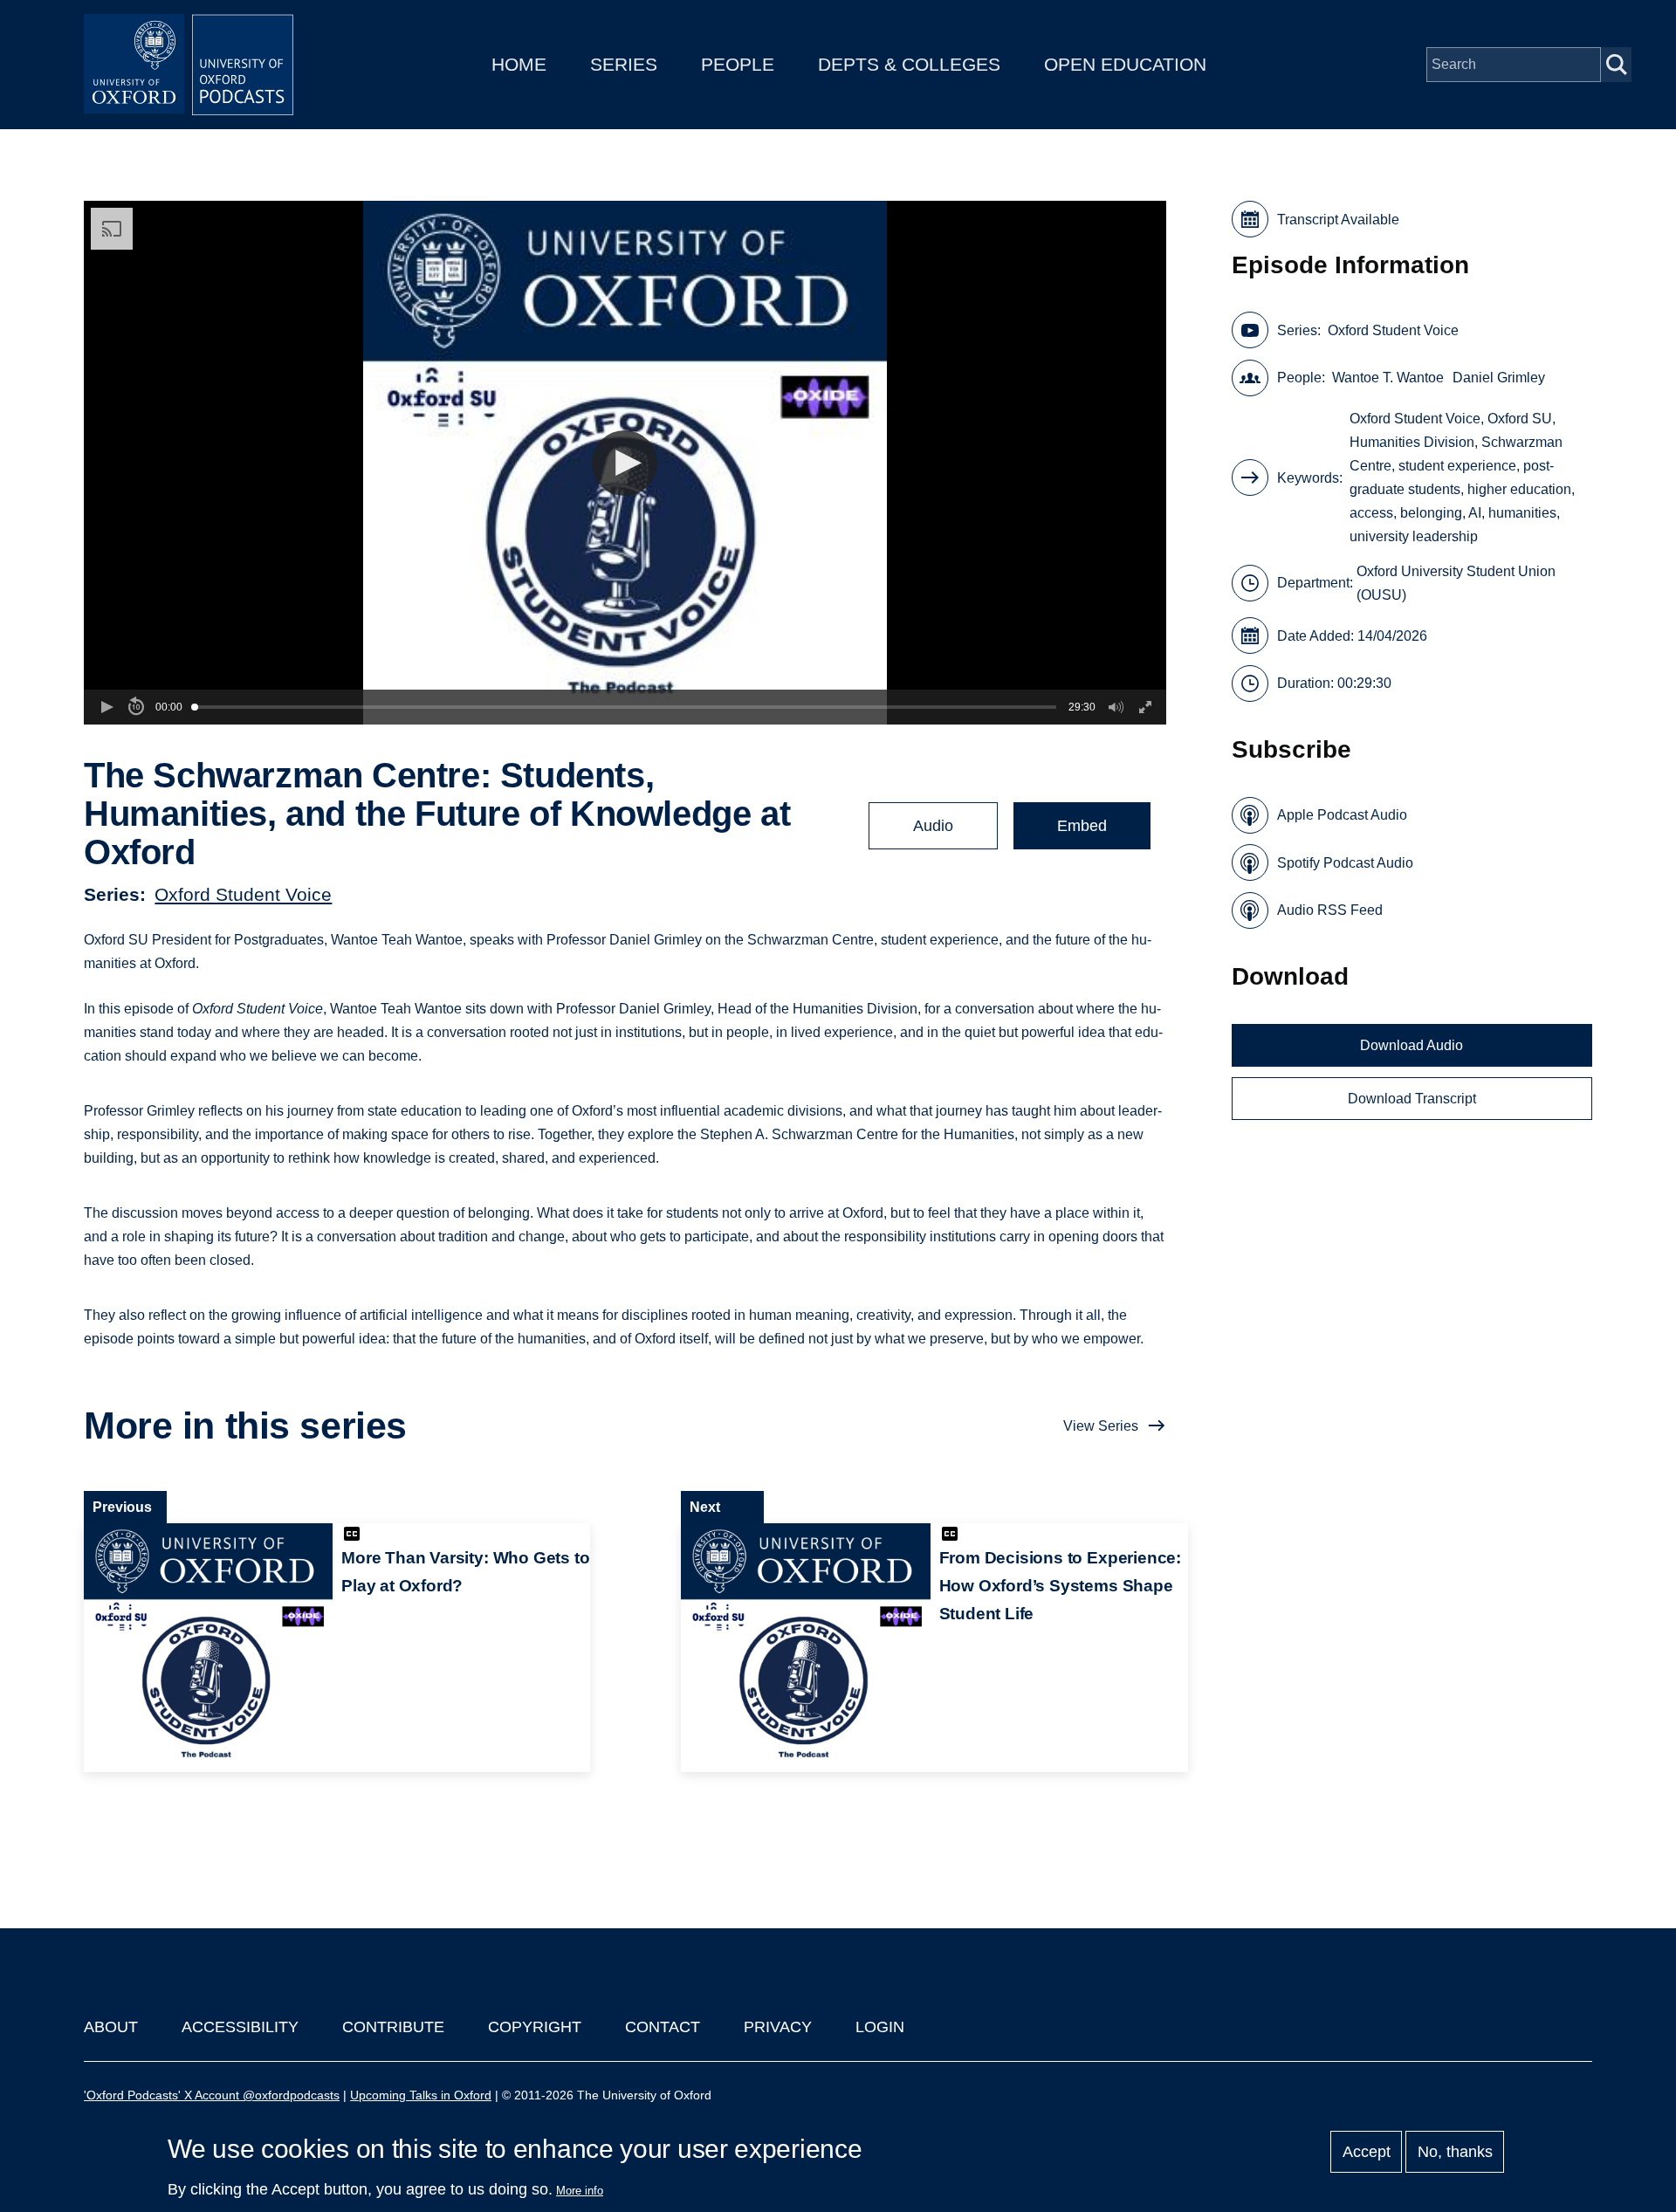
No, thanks (1455, 2152)
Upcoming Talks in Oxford (421, 2095)
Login (880, 2027)
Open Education (1125, 64)
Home (519, 64)
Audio (933, 826)
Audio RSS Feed (1330, 910)
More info (580, 2191)
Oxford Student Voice (243, 894)
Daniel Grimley (1499, 378)
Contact (663, 2027)
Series (624, 64)
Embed (1082, 826)
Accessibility (240, 2027)
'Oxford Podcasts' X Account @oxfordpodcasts (212, 2095)
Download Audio (1412, 1045)
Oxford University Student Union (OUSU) (1456, 583)
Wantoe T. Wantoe (1388, 378)
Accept (1367, 2152)
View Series (1101, 1426)
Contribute (393, 2027)
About (111, 2027)
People (738, 64)
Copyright (535, 2027)
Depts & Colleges (909, 64)
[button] (625, 463)
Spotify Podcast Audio (1345, 863)
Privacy (778, 2027)
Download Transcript (1412, 1099)
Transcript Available (1338, 220)
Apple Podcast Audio (1342, 815)
